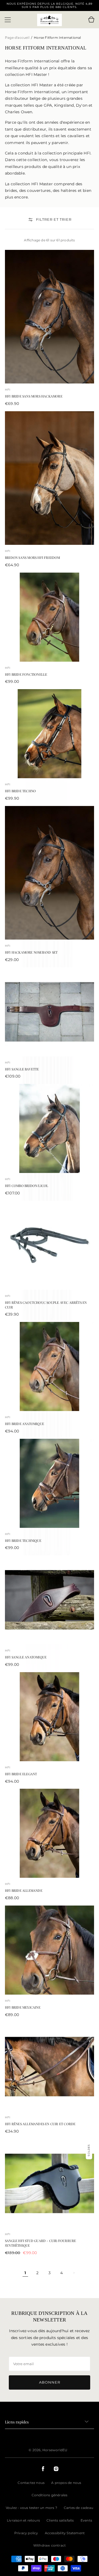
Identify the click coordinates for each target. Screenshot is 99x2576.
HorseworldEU (55, 2450)
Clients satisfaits (60, 2520)
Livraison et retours (23, 2520)
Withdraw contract (50, 2545)
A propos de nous (66, 2483)
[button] (8, 20)
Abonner (50, 2382)
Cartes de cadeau (79, 2508)
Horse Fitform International (57, 38)
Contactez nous (31, 2483)
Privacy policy (26, 2533)
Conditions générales (50, 2495)
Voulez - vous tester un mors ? (31, 2508)
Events (86, 2520)
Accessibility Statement (65, 2533)
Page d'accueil (18, 38)
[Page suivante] (74, 2273)
